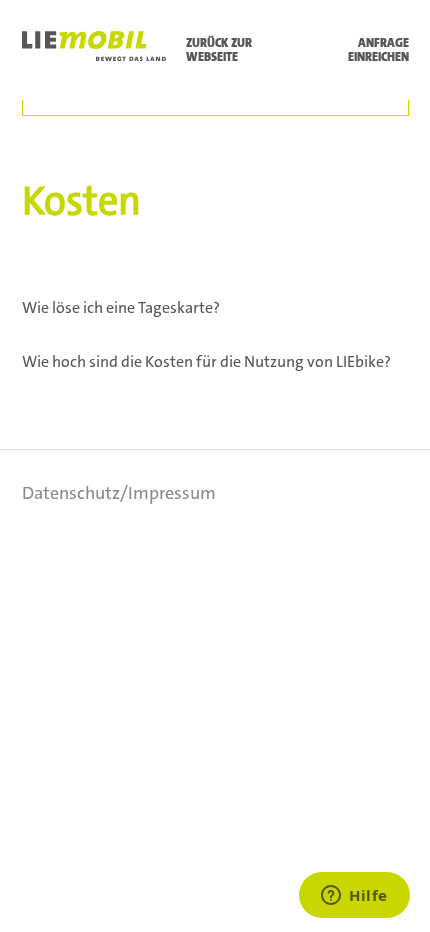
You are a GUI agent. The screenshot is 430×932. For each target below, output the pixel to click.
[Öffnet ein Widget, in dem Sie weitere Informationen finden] (354, 897)
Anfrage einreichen (378, 50)
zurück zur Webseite (219, 50)
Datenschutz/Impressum (119, 493)
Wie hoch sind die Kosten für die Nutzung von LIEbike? (206, 361)
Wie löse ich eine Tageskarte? (121, 307)
